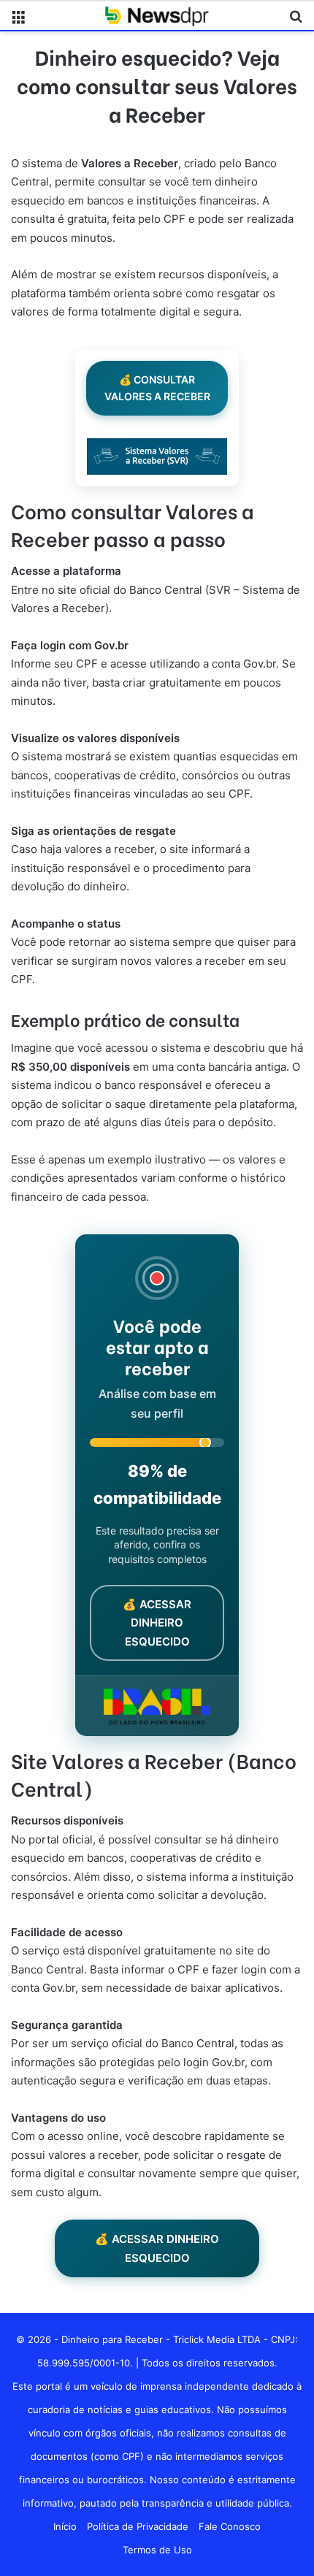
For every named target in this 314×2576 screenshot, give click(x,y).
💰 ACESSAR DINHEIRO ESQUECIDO (157, 2248)
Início (65, 2526)
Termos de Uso (157, 2550)
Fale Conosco (230, 2526)
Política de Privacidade (138, 2526)
